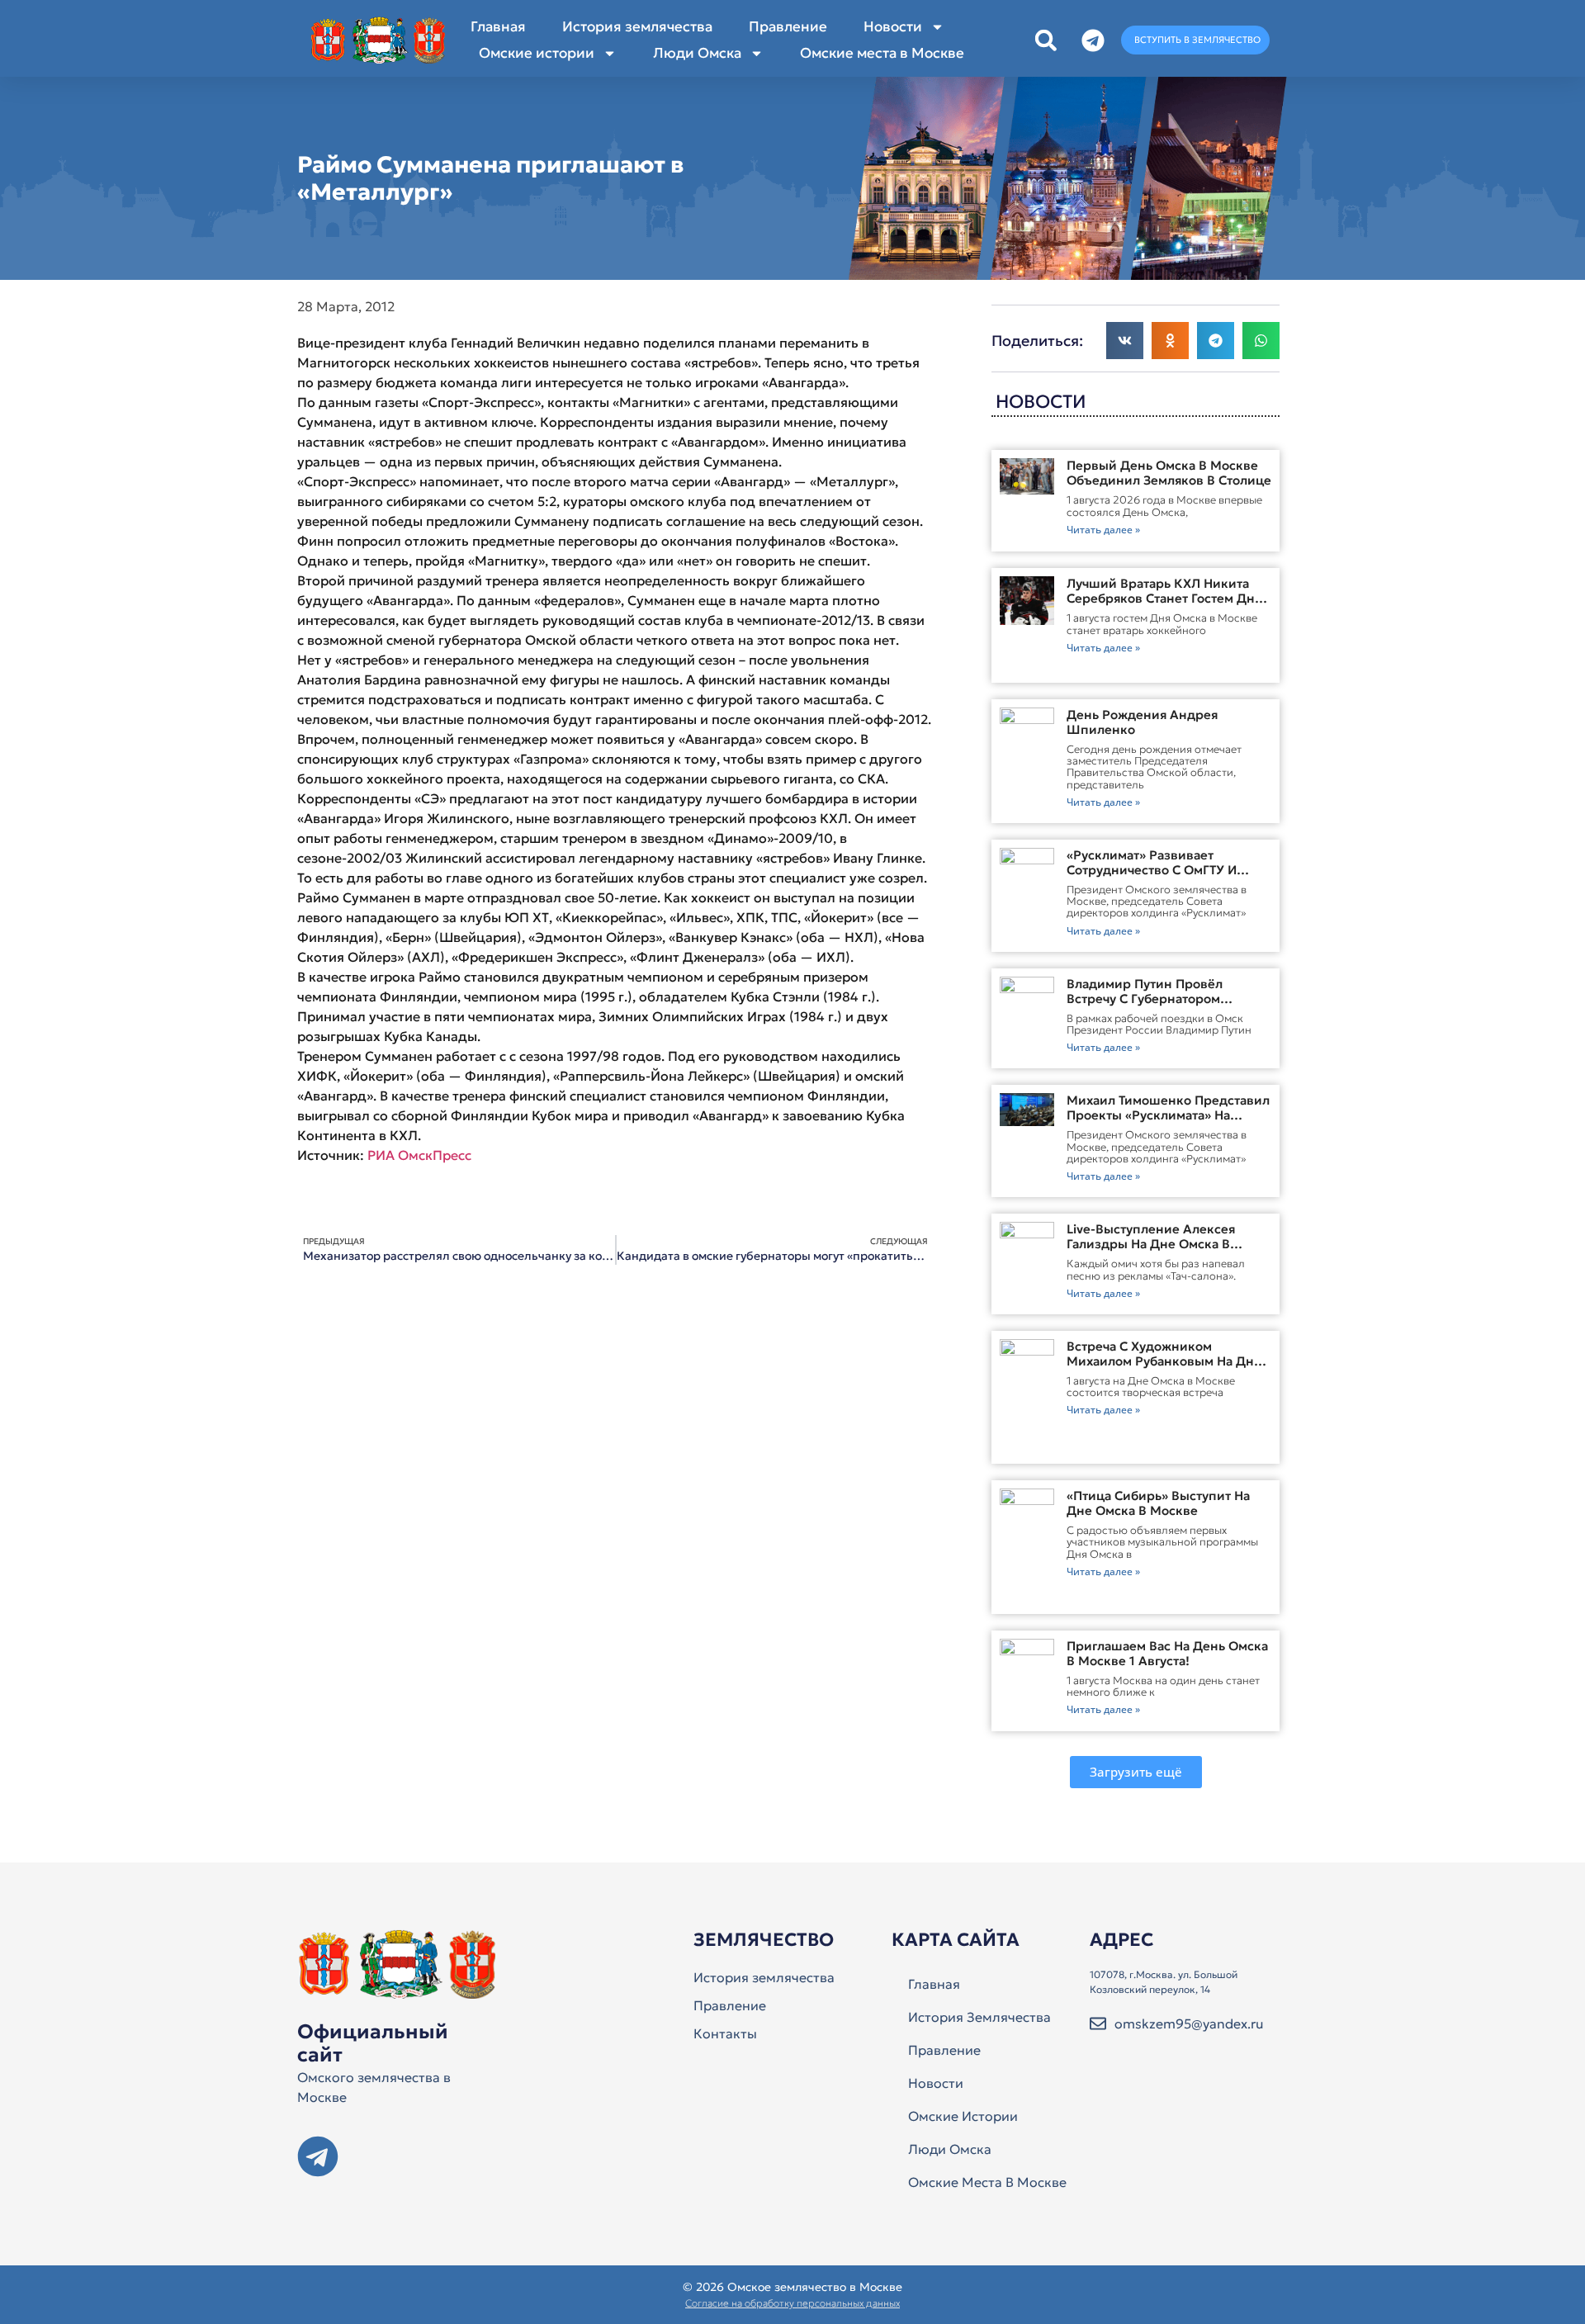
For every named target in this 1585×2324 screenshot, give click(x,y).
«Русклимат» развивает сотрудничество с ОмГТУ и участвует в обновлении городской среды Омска (1152, 877)
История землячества (637, 26)
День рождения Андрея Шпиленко (1142, 722)
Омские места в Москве (882, 53)
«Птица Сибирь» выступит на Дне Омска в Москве (1158, 1503)
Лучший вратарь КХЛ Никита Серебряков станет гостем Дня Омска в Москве (1164, 598)
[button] (1046, 40)
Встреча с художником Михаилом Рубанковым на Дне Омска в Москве (1164, 1361)
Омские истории (537, 53)
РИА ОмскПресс (419, 1155)
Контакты (725, 2033)
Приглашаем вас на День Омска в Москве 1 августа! (1167, 1653)
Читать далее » (1103, 530)
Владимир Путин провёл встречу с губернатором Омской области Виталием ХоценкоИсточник (1151, 1006)
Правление (788, 26)
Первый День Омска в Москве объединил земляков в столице (1169, 473)
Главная (498, 26)
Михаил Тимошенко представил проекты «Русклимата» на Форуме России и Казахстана (1168, 1115)
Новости (893, 26)
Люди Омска (697, 53)
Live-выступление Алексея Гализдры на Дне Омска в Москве (1151, 1244)
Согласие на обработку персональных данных (792, 2303)
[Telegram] (318, 2156)
